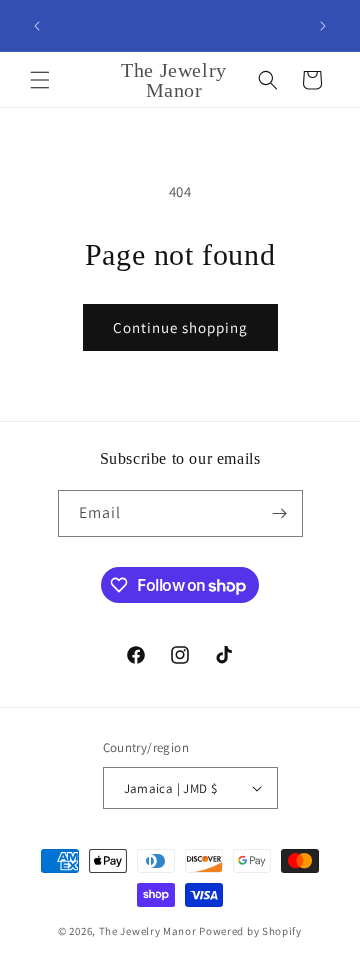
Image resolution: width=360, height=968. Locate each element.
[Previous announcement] (37, 26)
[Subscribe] (280, 513)
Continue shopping (180, 327)
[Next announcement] (323, 26)
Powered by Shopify (250, 931)
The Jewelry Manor (148, 931)
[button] (40, 80)
